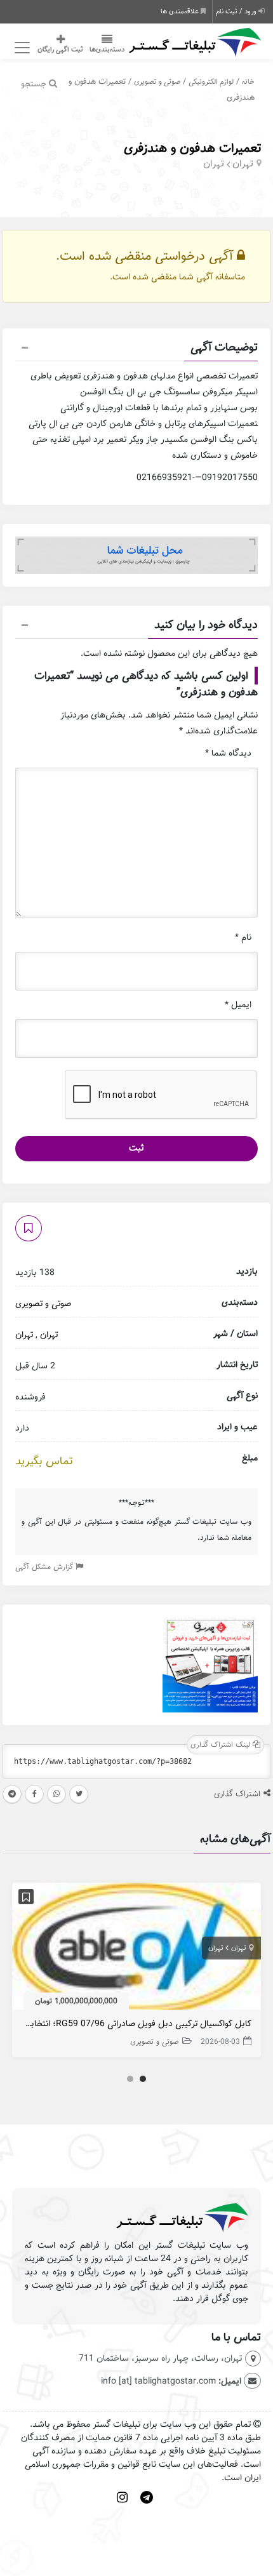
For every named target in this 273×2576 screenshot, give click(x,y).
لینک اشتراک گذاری (222, 1745)
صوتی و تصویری (157, 82)
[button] (136, 349)
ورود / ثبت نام (237, 11)
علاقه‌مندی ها (181, 11)
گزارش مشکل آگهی (45, 1567)
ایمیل (238, 1005)
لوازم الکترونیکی (211, 82)
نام (243, 938)
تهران (243, 164)
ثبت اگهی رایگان (60, 50)
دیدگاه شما (228, 753)
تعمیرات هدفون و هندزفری (192, 148)
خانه (248, 82)
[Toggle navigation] (20, 48)
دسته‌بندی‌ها (107, 50)
